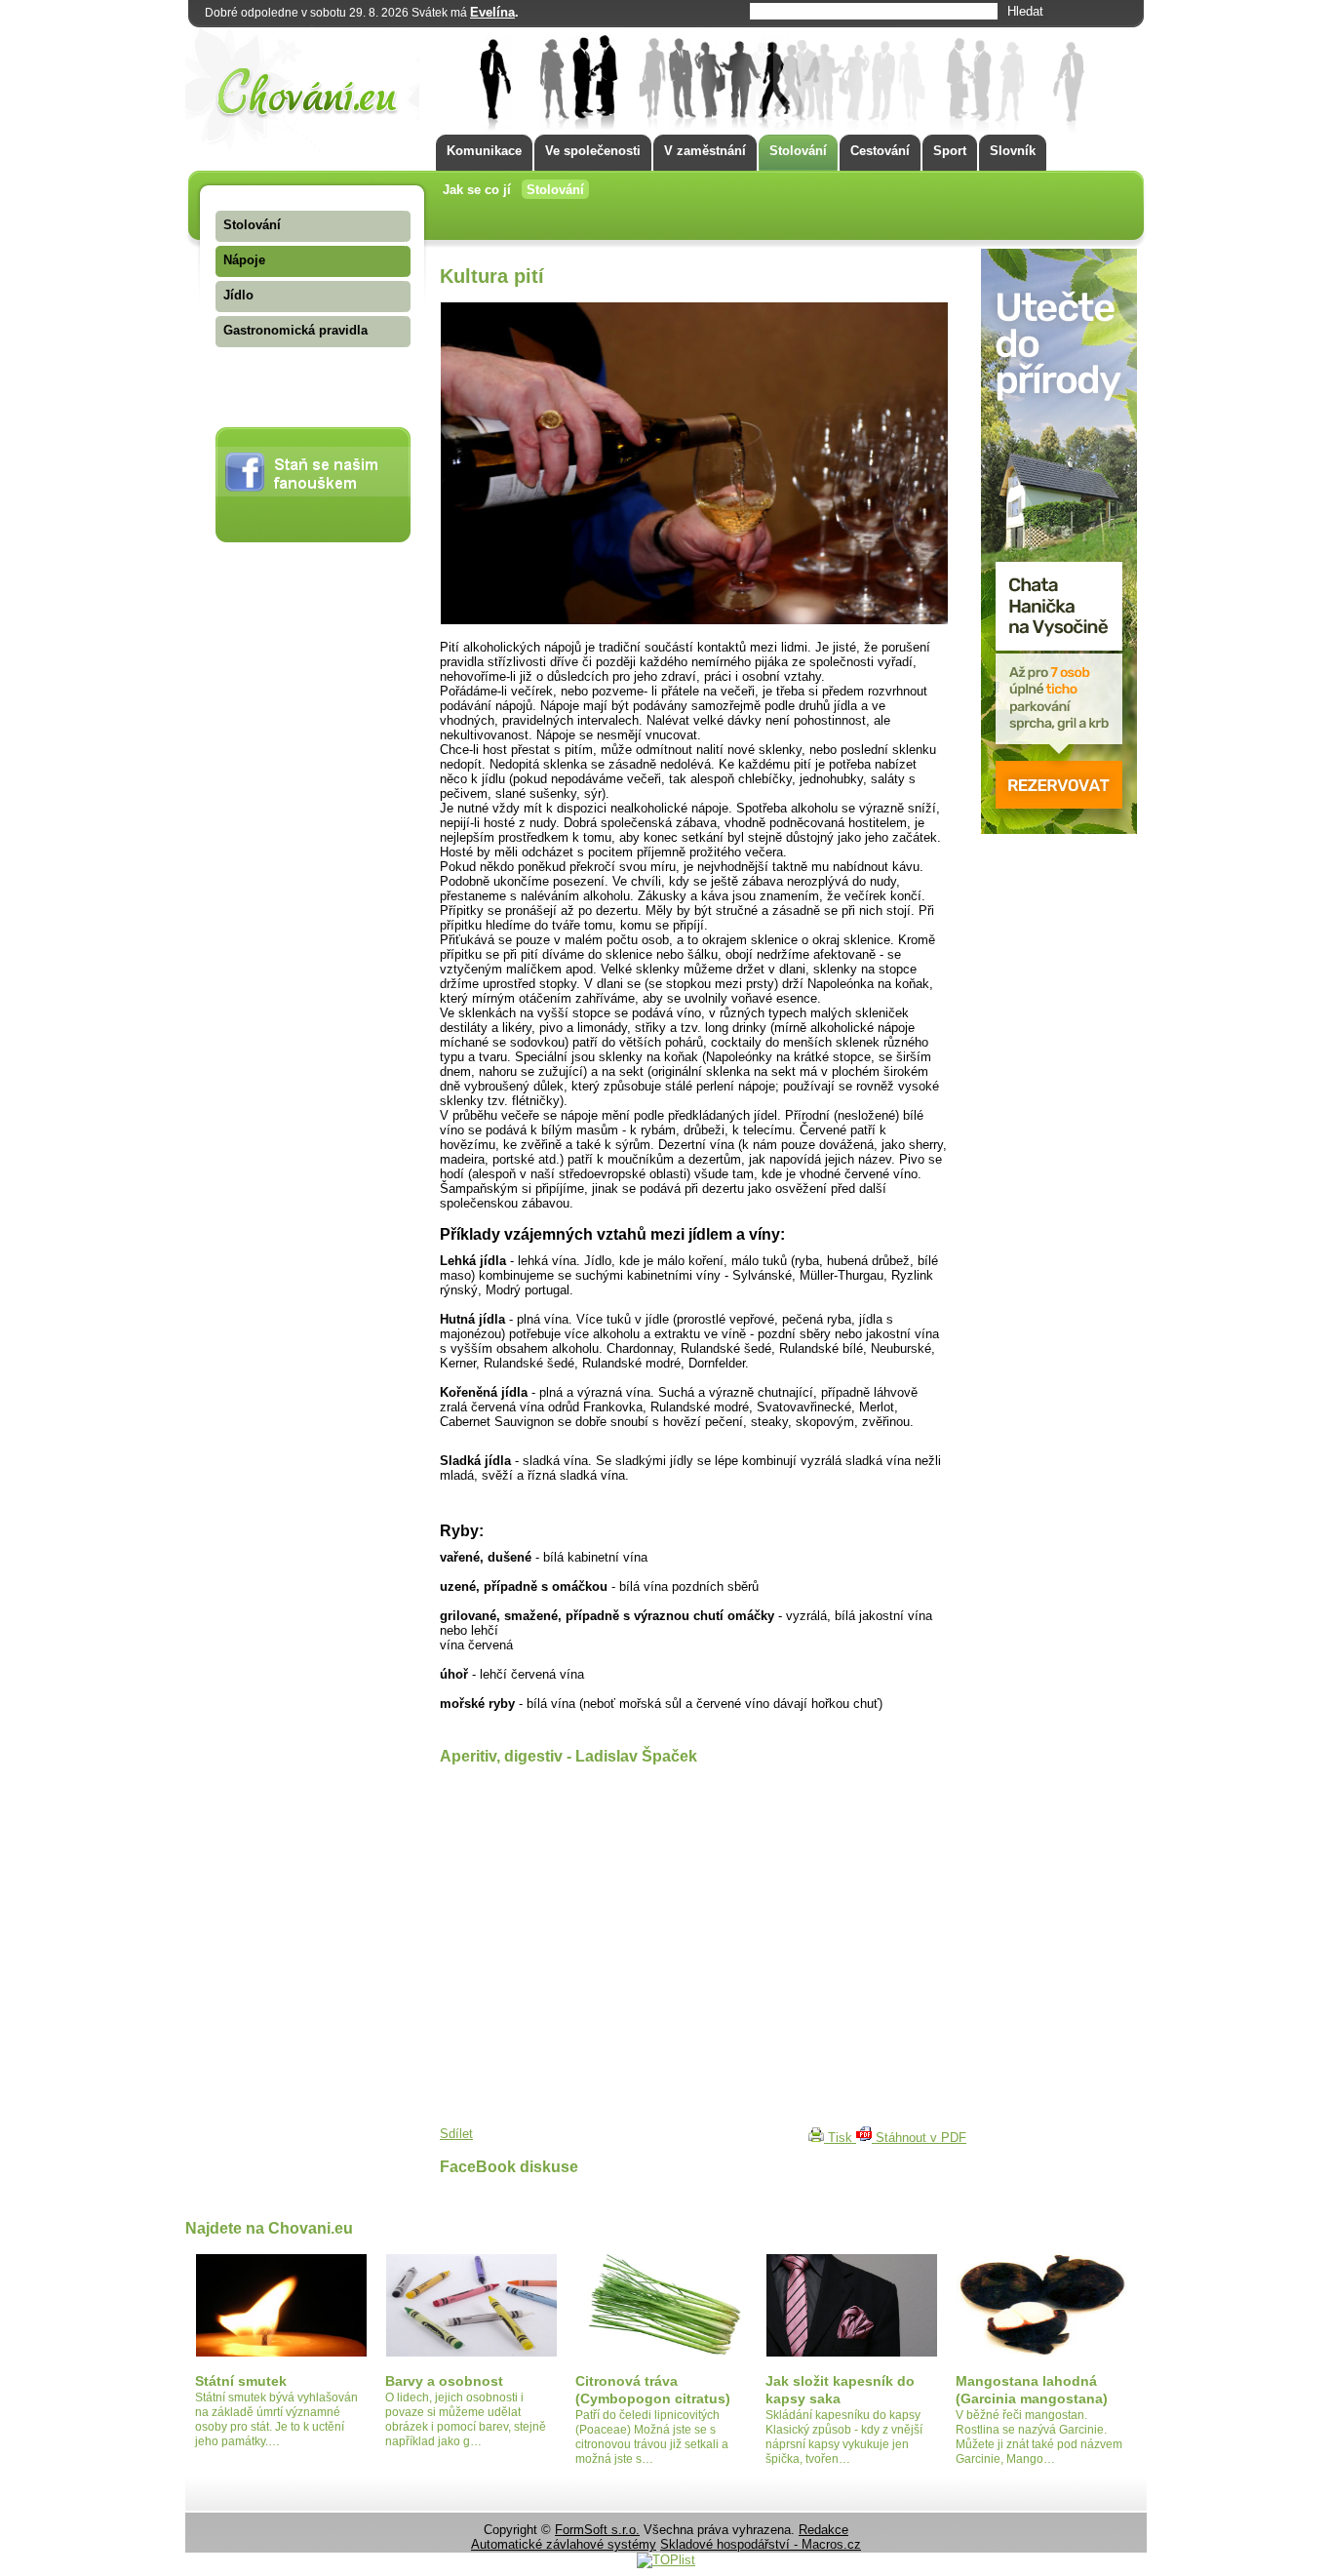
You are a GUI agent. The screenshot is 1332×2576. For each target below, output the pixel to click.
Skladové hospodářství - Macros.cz (761, 2544)
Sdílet (456, 2134)
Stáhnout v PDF (919, 2138)
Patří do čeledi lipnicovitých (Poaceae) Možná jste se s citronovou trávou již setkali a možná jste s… (652, 2437)
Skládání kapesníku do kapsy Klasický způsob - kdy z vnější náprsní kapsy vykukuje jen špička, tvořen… (844, 2437)
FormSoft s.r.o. (597, 2530)
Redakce (823, 2530)
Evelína (492, 12)
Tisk (840, 2138)
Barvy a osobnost (444, 2381)
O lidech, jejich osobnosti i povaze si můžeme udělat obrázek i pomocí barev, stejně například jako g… (466, 2419)
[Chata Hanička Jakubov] (1059, 830)
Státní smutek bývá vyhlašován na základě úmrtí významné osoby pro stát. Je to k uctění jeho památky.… (276, 2419)
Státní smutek (241, 2381)
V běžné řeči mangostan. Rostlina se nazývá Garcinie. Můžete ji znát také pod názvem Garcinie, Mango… (1039, 2437)
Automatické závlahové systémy (564, 2544)
